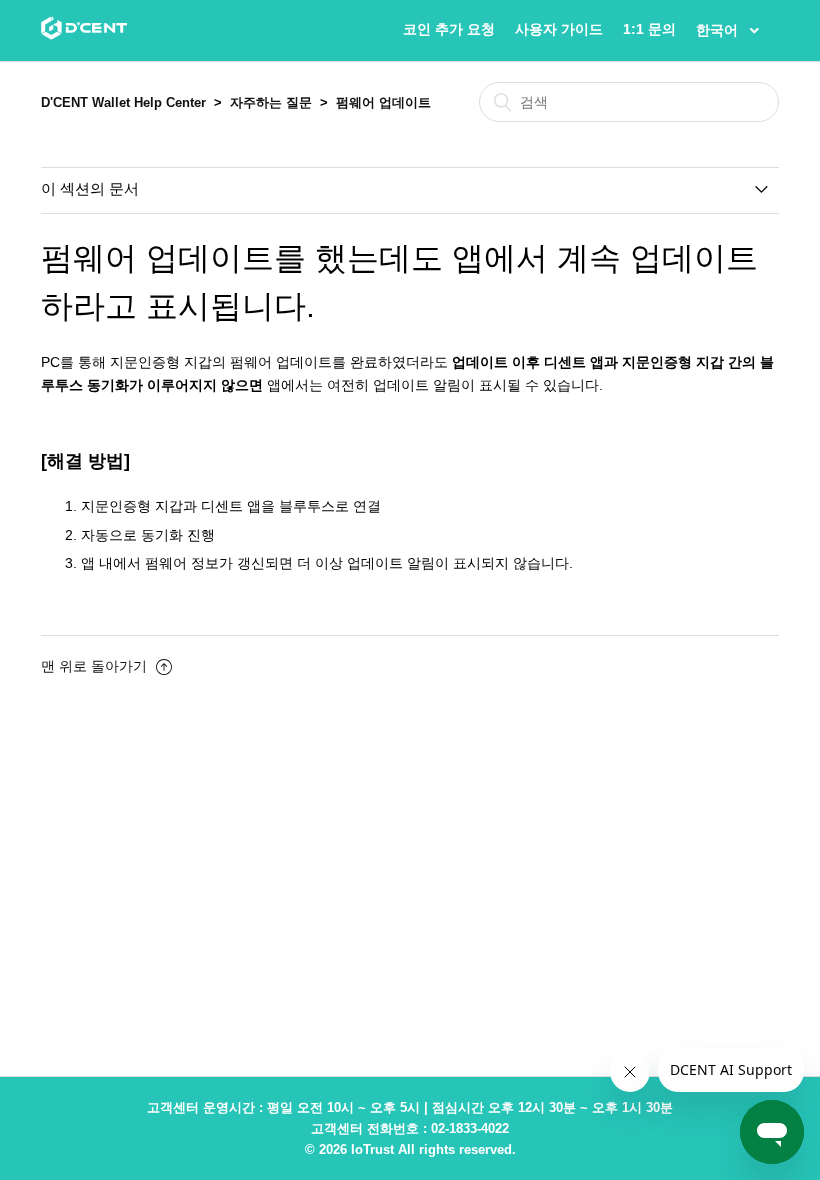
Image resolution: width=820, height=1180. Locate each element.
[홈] (84, 35)
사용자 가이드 (559, 29)
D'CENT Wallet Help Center (123, 102)
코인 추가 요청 (449, 29)
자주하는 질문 (271, 102)
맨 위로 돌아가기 (96, 666)
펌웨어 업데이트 (383, 102)
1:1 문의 (649, 29)
